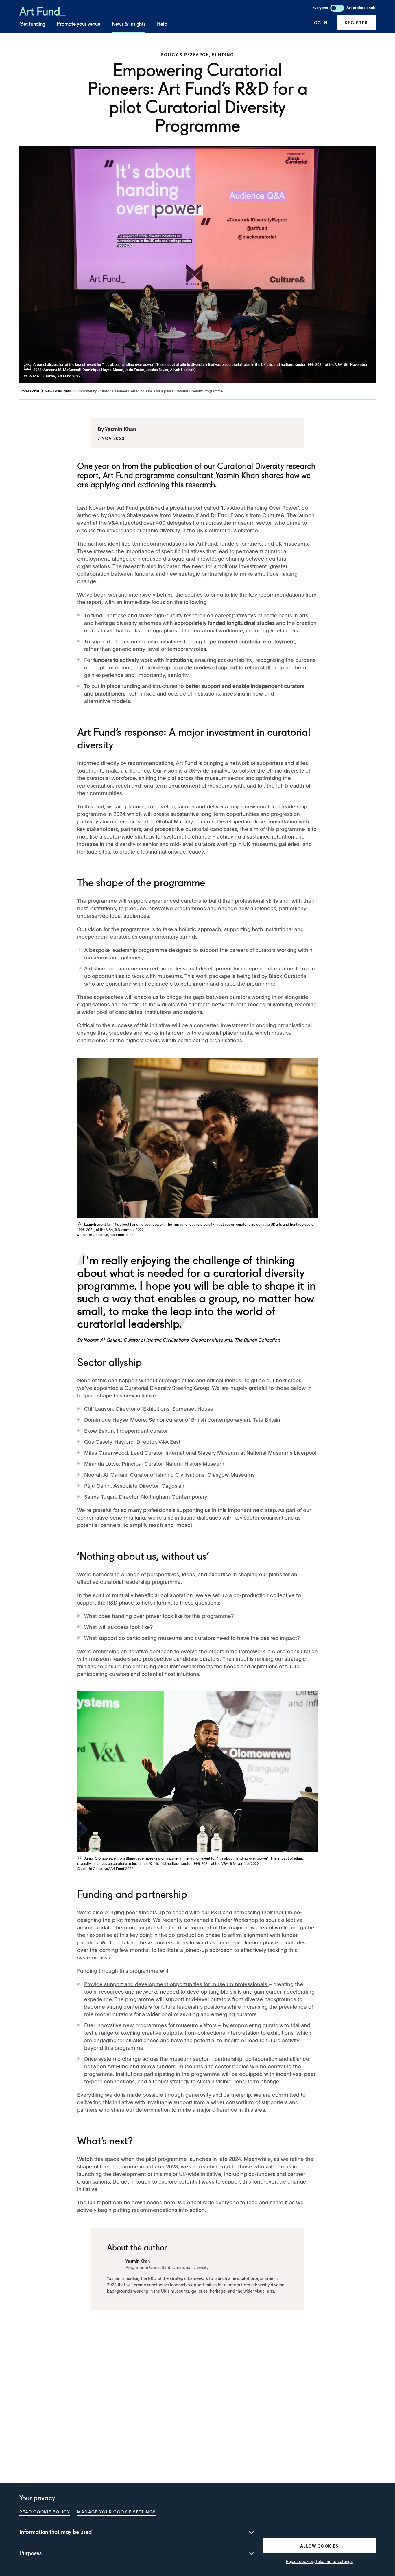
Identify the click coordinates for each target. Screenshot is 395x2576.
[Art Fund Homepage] (43, 11)
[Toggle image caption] (29, 367)
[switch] (337, 8)
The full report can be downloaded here (126, 2202)
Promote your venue (79, 24)
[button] (356, 23)
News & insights (129, 24)
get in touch (136, 2181)
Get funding (32, 24)
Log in (320, 23)
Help (162, 24)
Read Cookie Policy (45, 2512)
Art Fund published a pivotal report (160, 508)
